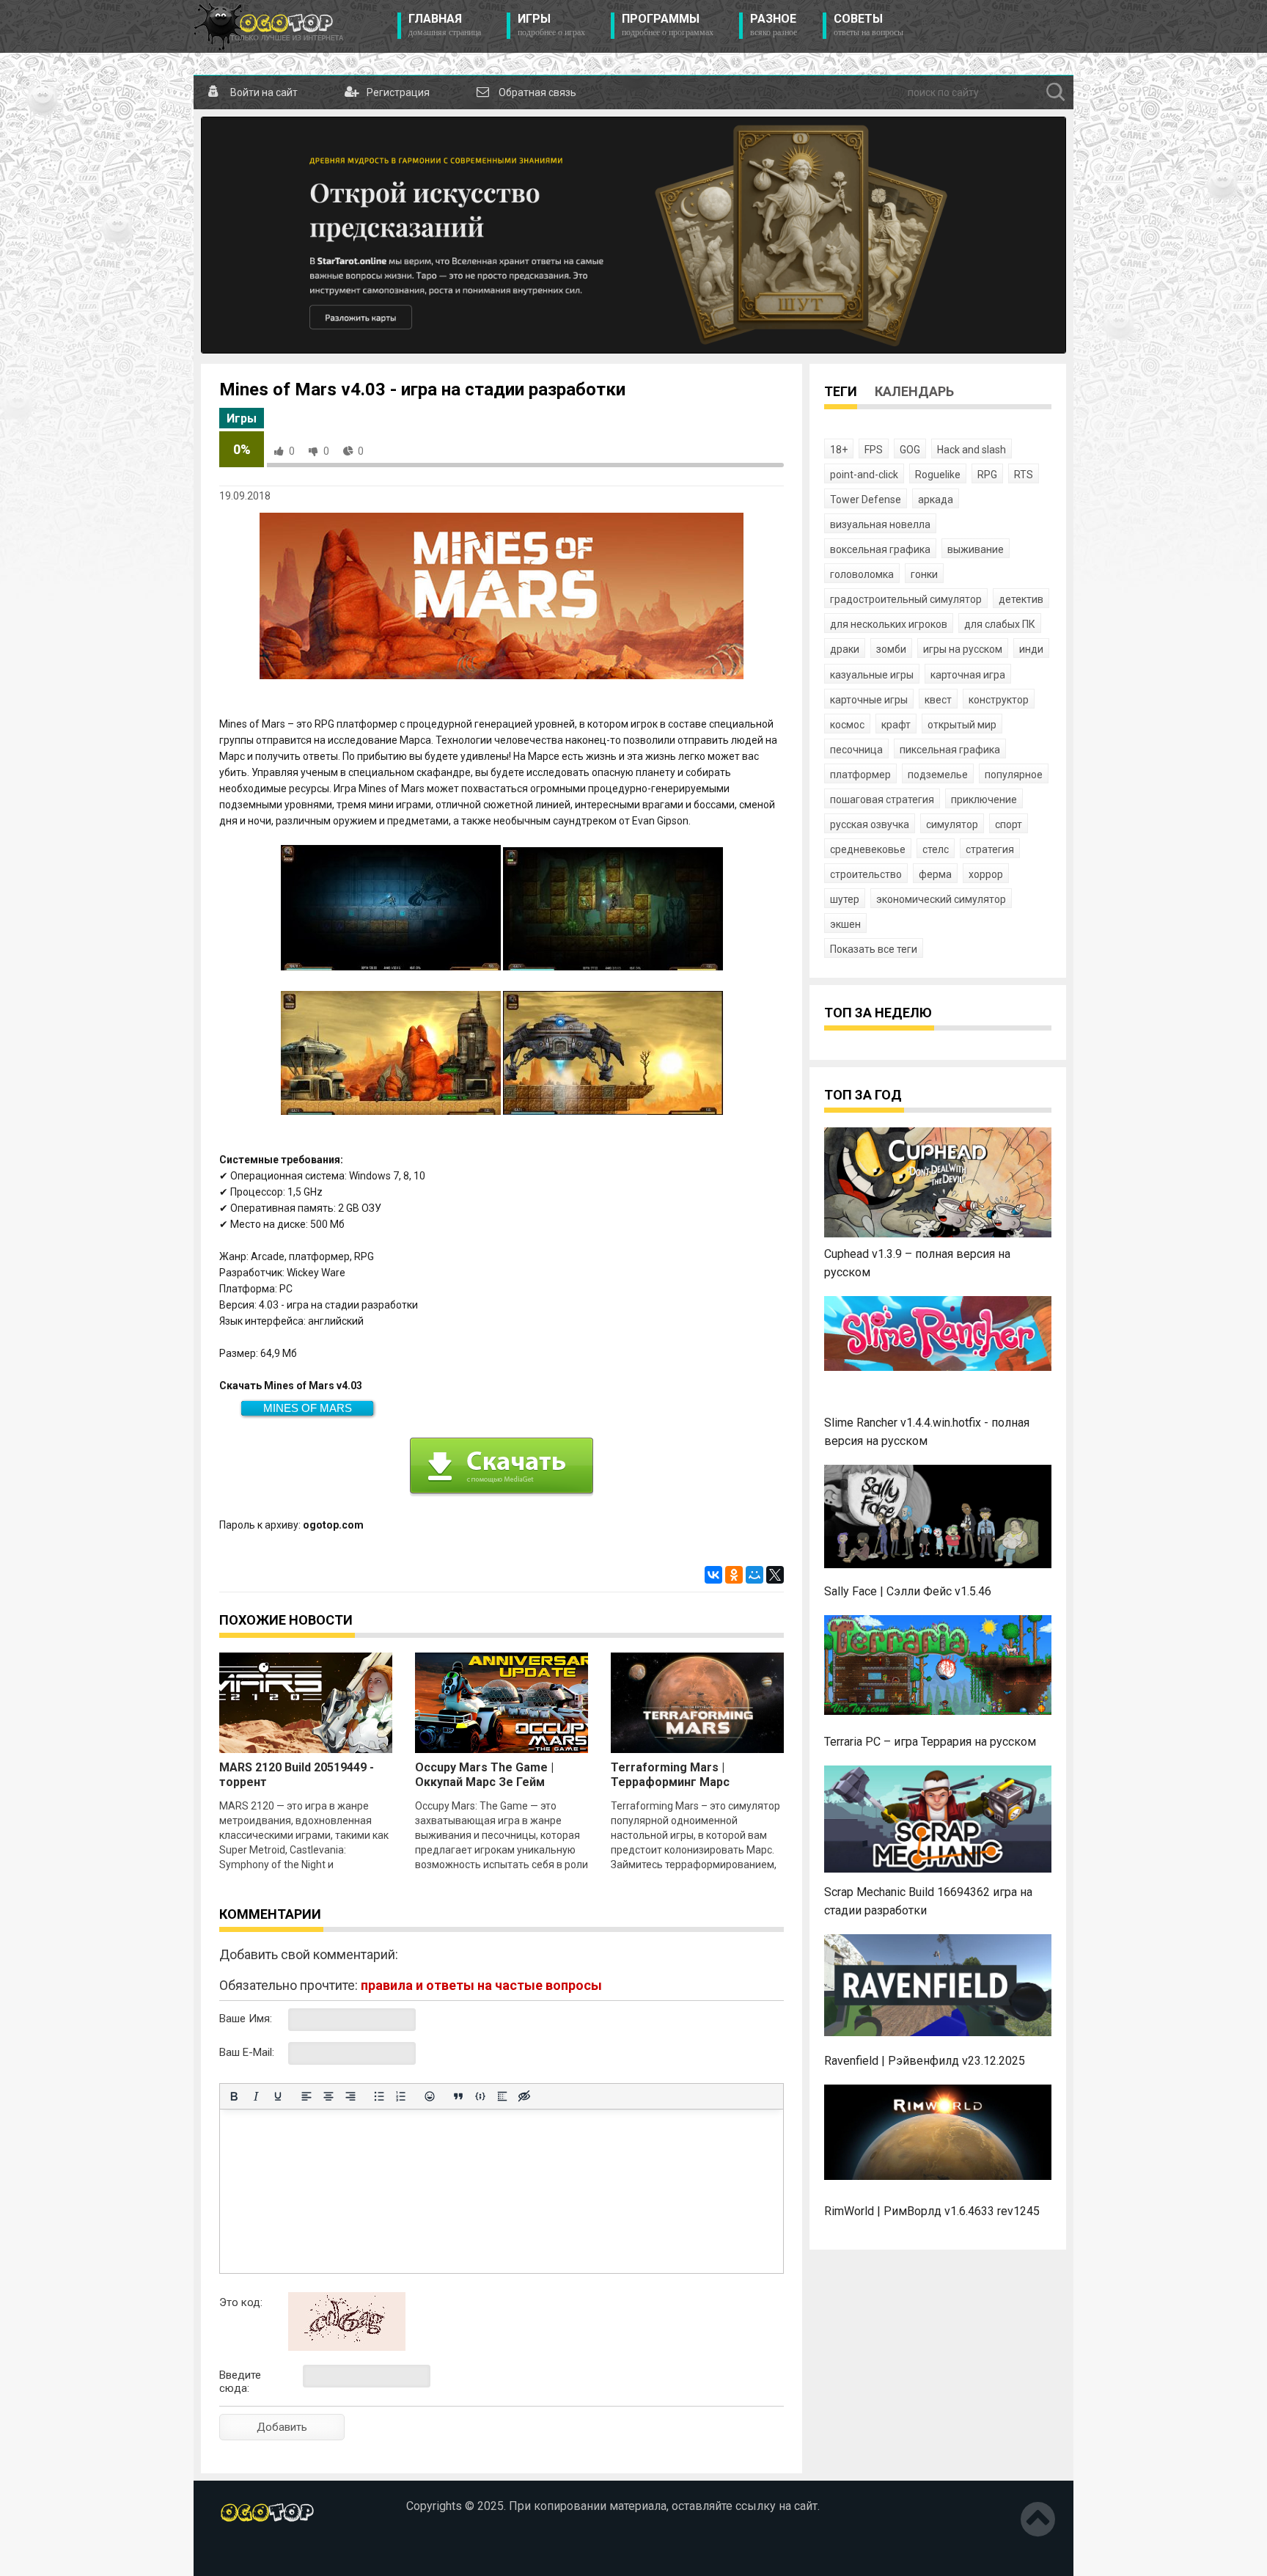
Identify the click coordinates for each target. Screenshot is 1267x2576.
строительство (866, 874)
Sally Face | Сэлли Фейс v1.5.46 (908, 1591)
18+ (839, 450)
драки (845, 649)
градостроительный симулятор (906, 599)
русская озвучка (870, 824)
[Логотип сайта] (269, 26)
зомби (891, 649)
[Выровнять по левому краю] (306, 2096)
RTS (1024, 475)
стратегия (990, 849)
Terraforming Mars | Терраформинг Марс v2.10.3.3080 (670, 1782)
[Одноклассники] (734, 1575)
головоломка (862, 574)
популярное (1014, 775)
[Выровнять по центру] (328, 2096)
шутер (845, 899)
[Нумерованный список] (401, 2096)
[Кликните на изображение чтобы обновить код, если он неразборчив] (347, 2347)
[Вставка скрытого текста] (524, 2096)
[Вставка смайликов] (430, 2096)
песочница (856, 750)
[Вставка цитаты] (458, 2096)
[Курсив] (256, 2096)
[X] (775, 1575)
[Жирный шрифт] (234, 2096)
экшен (845, 924)
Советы (868, 25)
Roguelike (938, 475)
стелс (936, 849)
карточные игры (869, 700)
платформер (860, 775)
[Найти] (1056, 92)
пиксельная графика (950, 750)
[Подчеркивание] (278, 2096)
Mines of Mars (308, 1408)
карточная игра (968, 675)
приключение (984, 799)
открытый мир (962, 725)
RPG (987, 475)
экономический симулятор (941, 899)
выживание (976, 549)
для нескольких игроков (889, 624)
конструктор (999, 700)
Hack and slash (972, 450)
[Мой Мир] (754, 1575)
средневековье (868, 849)
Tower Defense (866, 500)
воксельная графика (880, 549)
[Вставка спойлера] (502, 2096)
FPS (874, 450)
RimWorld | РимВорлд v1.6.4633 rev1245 (932, 2211)
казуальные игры (872, 675)
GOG (910, 450)
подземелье (938, 775)
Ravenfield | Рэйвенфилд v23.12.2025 (925, 2061)
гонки (924, 574)
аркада (936, 500)
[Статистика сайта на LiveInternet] (251, 2553)
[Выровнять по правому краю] (350, 2096)
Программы (668, 25)
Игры (551, 25)
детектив (1021, 599)
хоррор (986, 874)
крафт (896, 725)
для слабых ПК (1000, 624)
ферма (935, 874)
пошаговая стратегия (882, 799)
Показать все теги (874, 949)
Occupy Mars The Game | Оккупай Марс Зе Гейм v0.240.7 (484, 1782)
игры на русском (963, 649)
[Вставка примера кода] (480, 2096)
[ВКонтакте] (713, 1575)
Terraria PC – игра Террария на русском (930, 1742)
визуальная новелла (880, 524)
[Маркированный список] (379, 2096)
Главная (445, 25)
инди (1031, 649)
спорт (1009, 824)
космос (847, 725)
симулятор (952, 824)
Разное (774, 25)
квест (938, 700)
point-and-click (864, 475)
